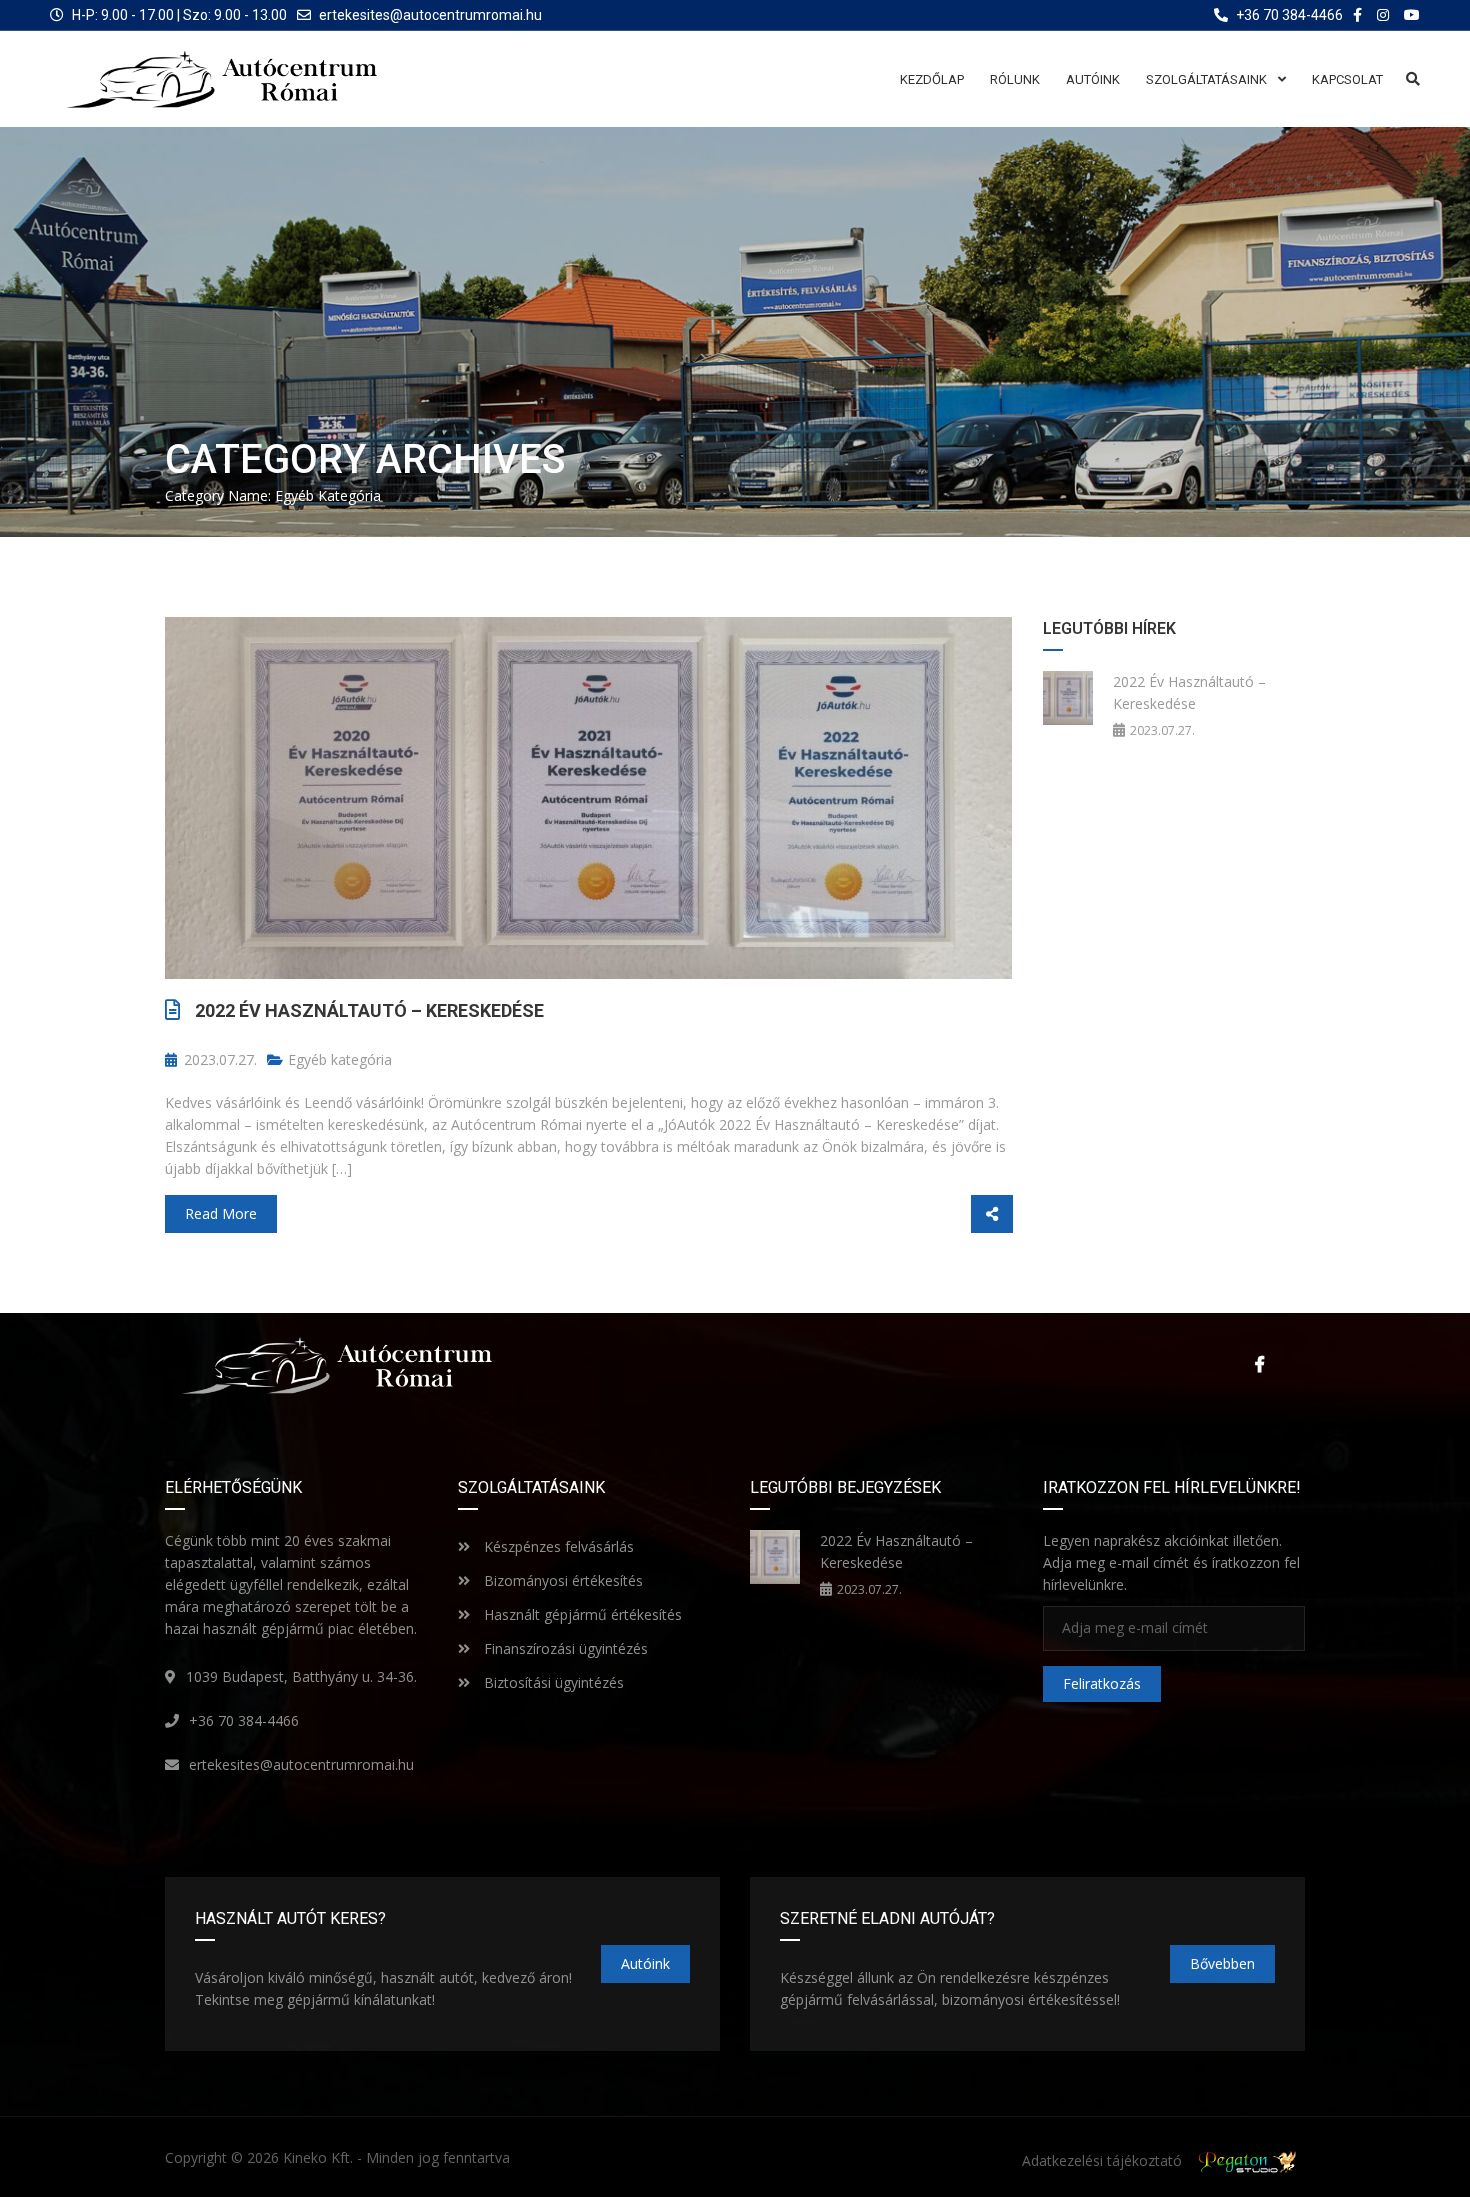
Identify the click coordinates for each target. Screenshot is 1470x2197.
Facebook (1255, 1364)
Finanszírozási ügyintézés (564, 1648)
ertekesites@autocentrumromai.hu (430, 15)
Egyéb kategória (340, 1059)
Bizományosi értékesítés (561, 1580)
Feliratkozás (1102, 1683)
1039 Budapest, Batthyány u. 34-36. (301, 1676)
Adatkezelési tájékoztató (1102, 2160)
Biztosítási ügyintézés (552, 1682)
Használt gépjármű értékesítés (581, 1614)
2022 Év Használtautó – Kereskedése (369, 1010)
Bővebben (1222, 1963)
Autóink (645, 1963)
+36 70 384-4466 (244, 1720)
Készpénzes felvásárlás (557, 1546)
